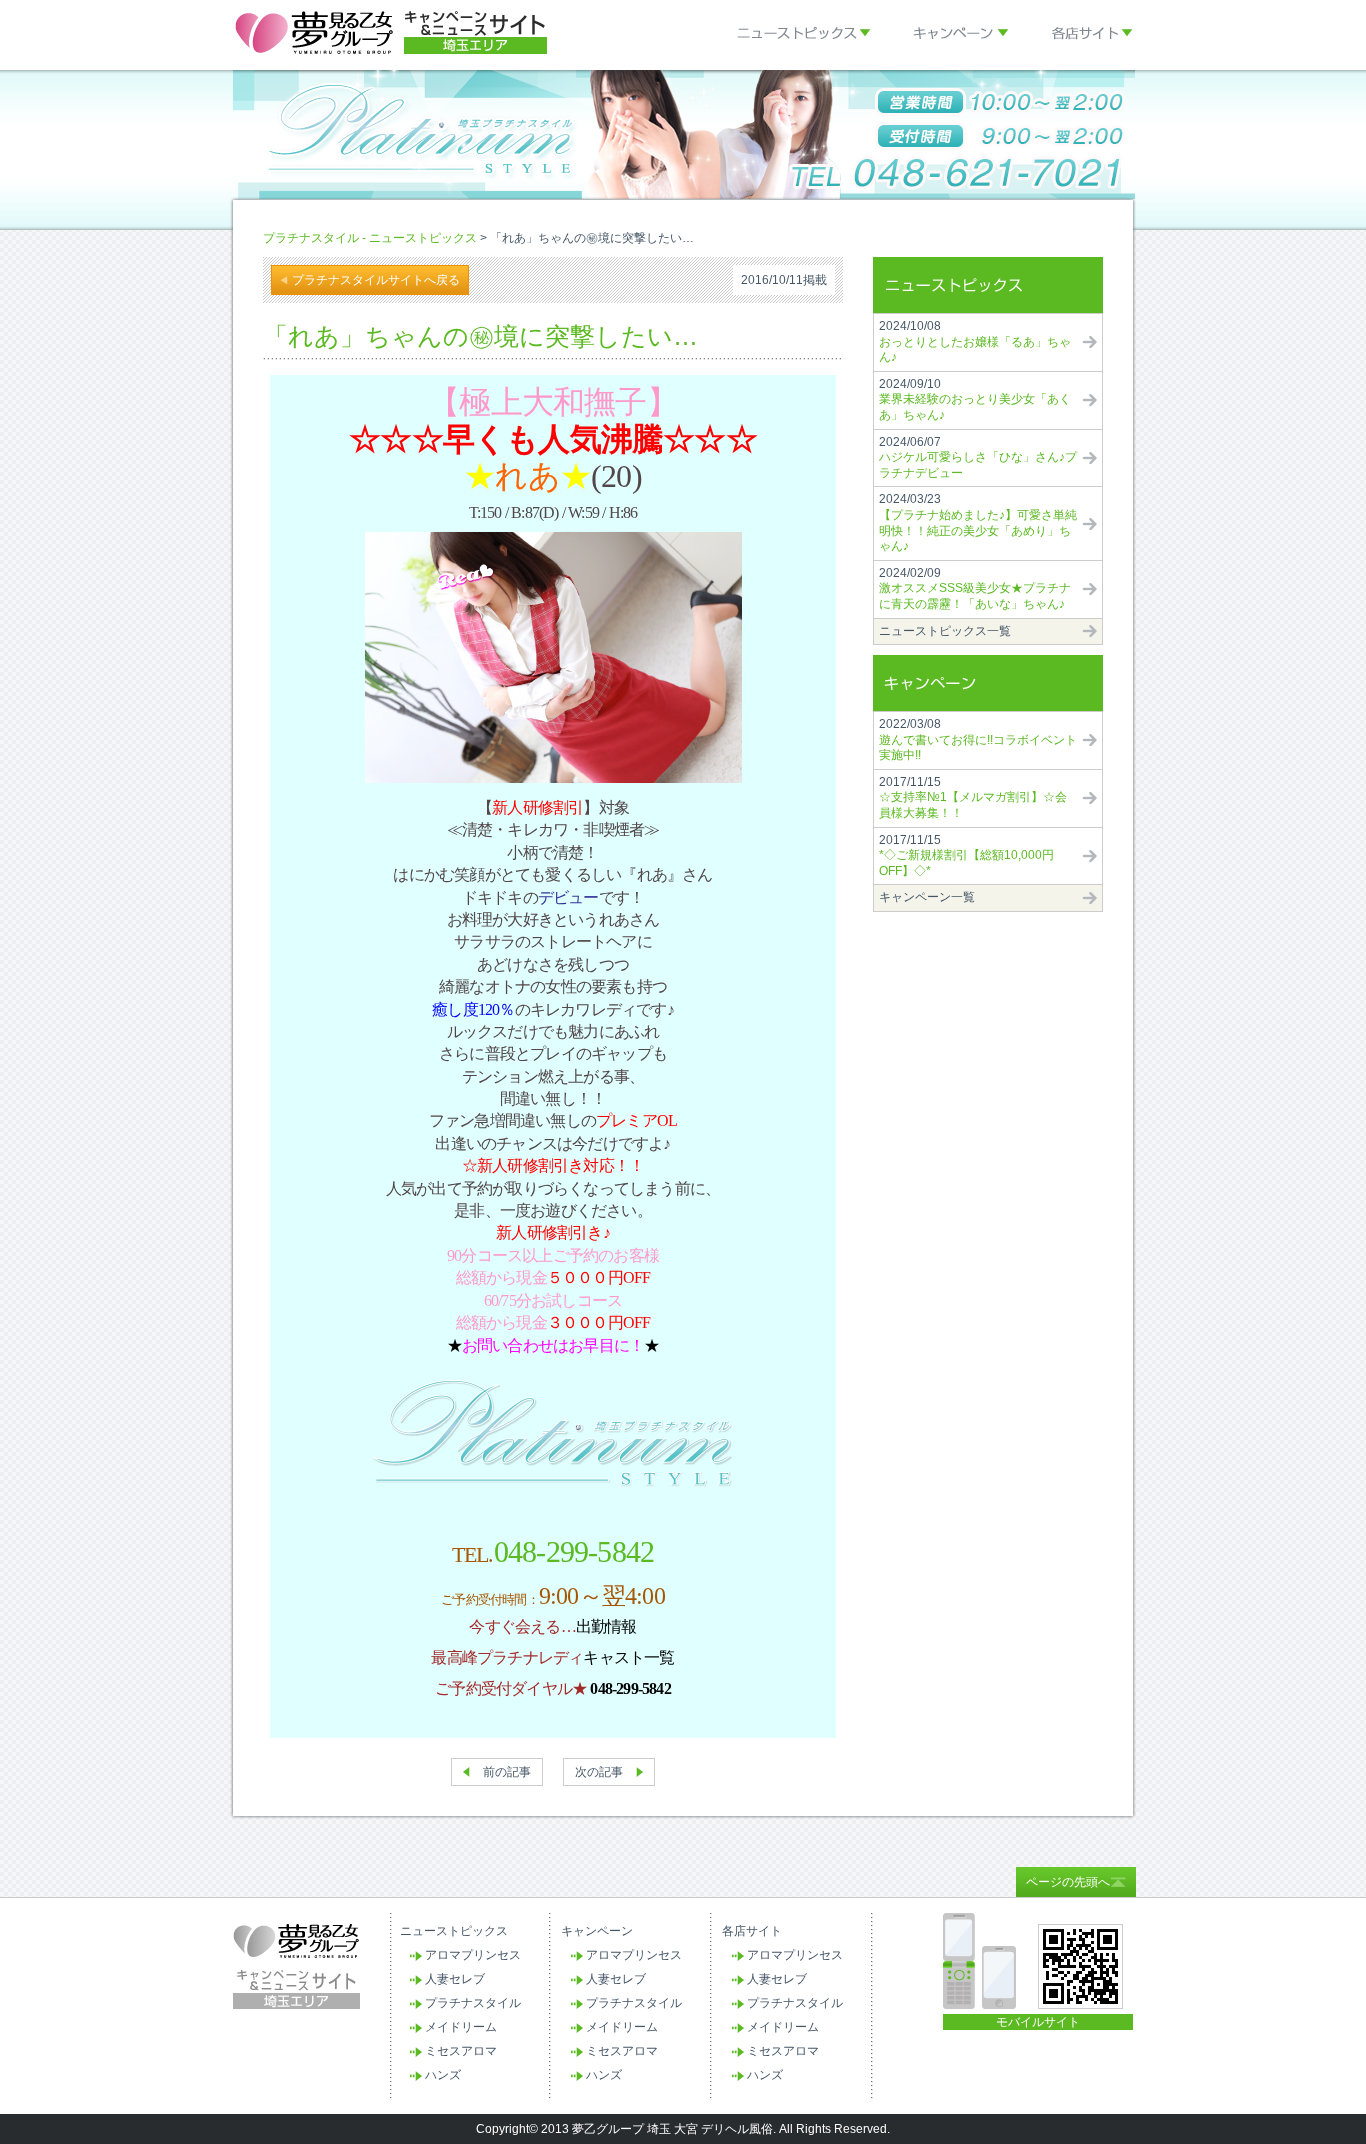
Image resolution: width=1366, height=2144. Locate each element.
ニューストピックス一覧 (945, 631)
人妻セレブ (455, 1979)
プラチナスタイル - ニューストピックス (370, 238)
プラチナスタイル (473, 2003)
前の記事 (507, 1772)
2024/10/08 (975, 341)
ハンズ (443, 2075)
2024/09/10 (975, 399)
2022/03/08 (978, 739)
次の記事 (599, 1772)
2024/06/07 (978, 457)
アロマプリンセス (473, 1955)
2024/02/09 (975, 588)
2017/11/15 (973, 797)
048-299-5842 (574, 1551)
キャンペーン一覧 (927, 897)
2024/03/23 (978, 522)
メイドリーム (461, 2027)
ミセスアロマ (461, 2051)
